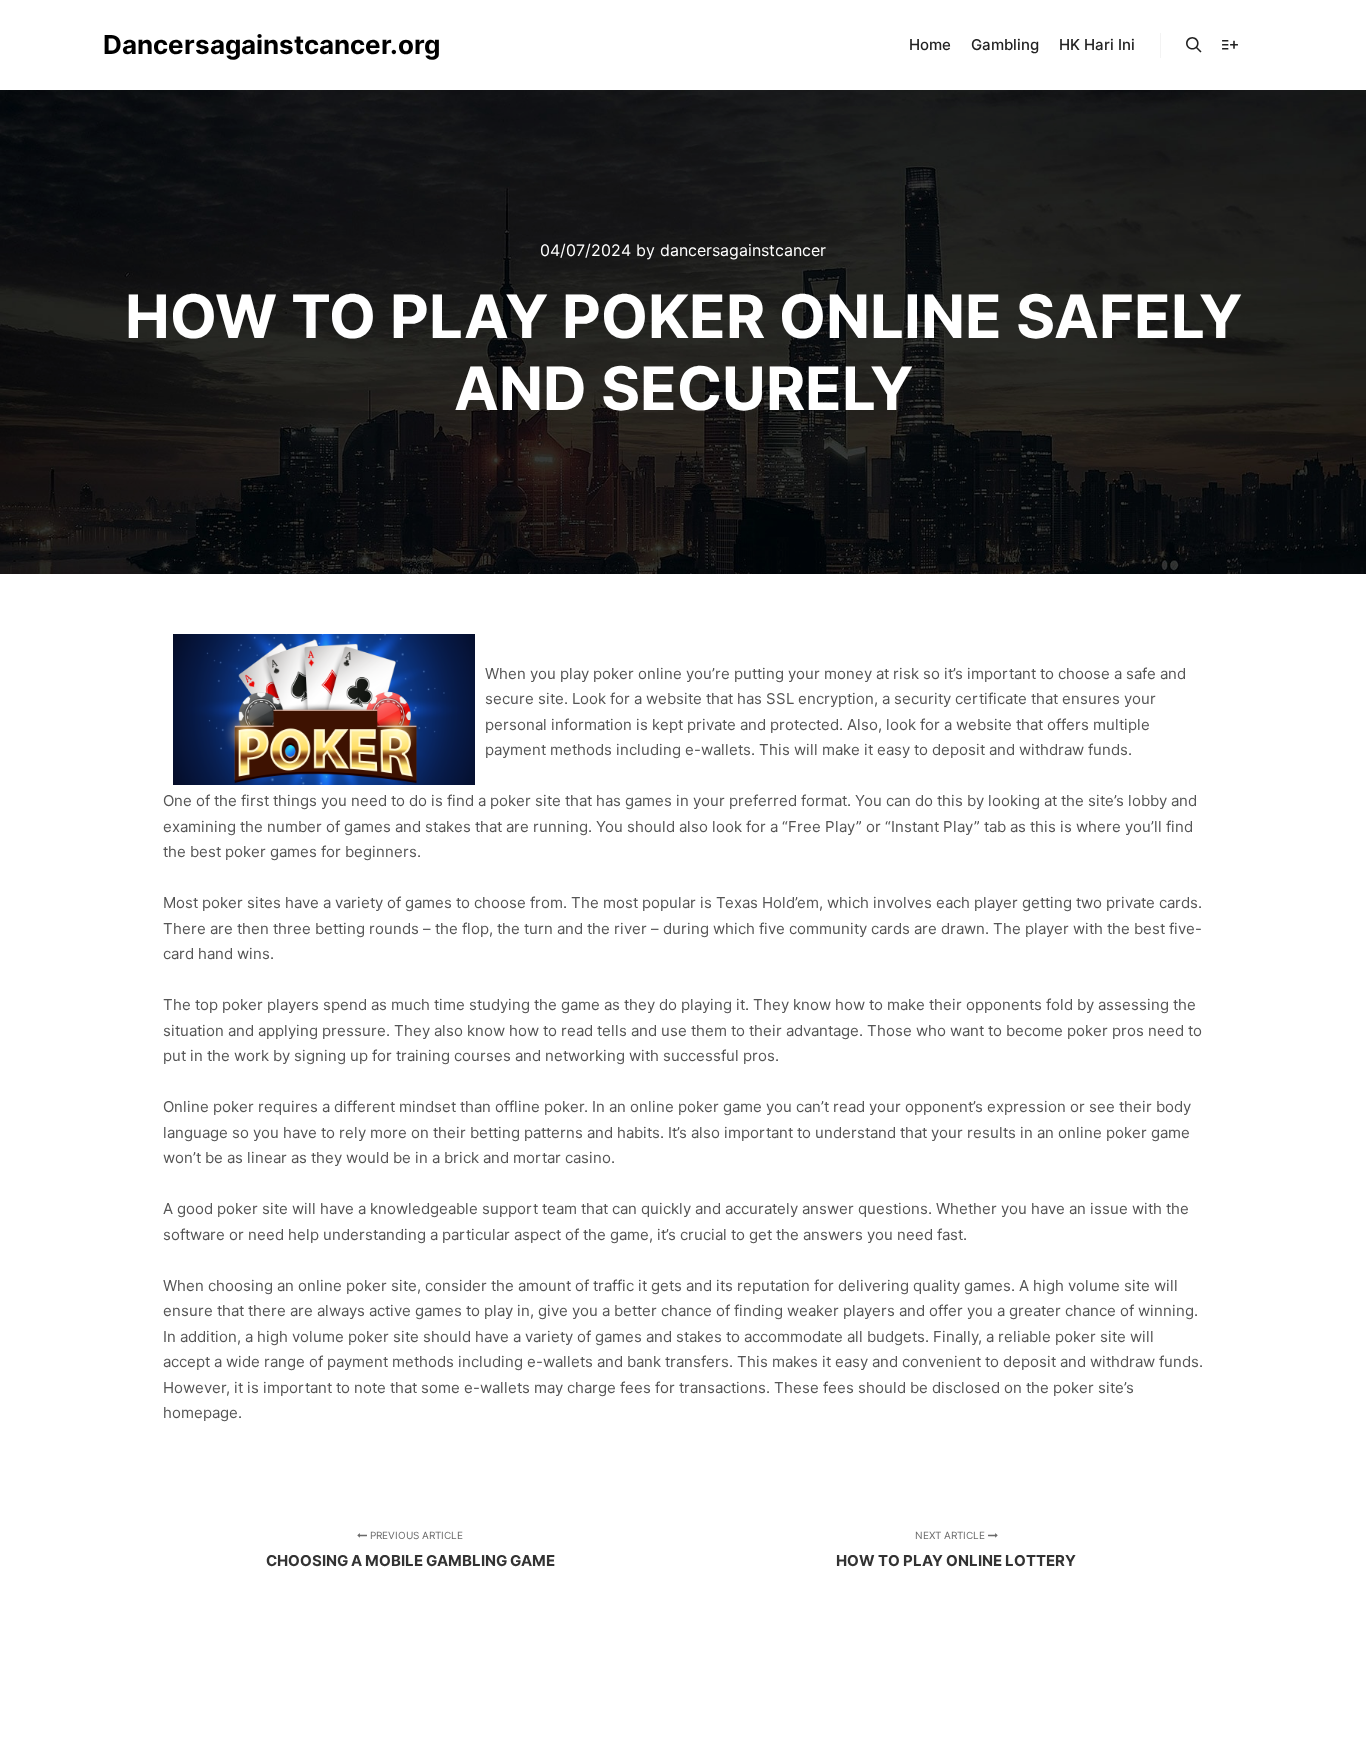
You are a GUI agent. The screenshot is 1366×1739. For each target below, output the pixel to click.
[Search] (1194, 45)
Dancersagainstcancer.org (203, 44)
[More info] (1230, 45)
